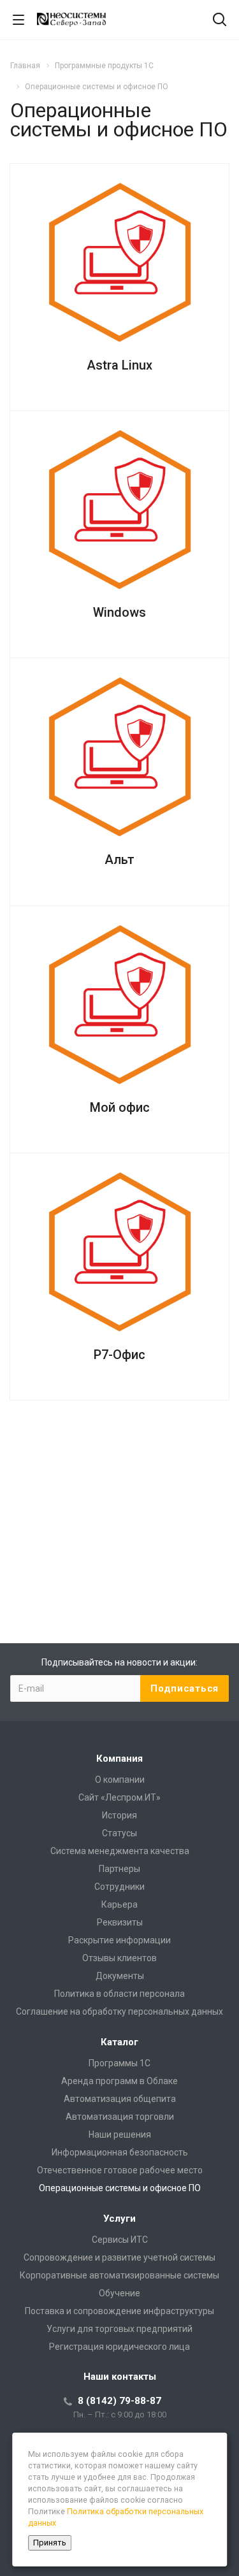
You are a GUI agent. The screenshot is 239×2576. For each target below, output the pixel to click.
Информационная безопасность (120, 2152)
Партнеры (119, 1869)
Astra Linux (119, 365)
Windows (119, 612)
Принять (50, 2543)
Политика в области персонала (119, 1994)
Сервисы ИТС (120, 2240)
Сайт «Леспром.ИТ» (119, 1797)
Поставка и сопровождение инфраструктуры (119, 2311)
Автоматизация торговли (120, 2117)
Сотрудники (119, 1887)
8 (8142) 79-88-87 (119, 2401)
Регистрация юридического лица (119, 2347)
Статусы (119, 1833)
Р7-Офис (119, 1355)
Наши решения (120, 2134)
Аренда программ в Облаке (119, 2081)
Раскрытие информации (119, 1940)
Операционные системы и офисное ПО (120, 2188)
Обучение (119, 2293)
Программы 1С (119, 2063)
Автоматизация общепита (120, 2099)
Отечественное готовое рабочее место (120, 2170)
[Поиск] (220, 21)
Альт (119, 860)
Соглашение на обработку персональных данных (119, 2011)
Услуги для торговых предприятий (119, 2329)
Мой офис (120, 1107)
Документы (120, 1976)
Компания (119, 1759)
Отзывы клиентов (119, 1958)
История (119, 1815)
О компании (120, 1780)
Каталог (119, 2042)
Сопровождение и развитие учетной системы (119, 2257)
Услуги (119, 2219)
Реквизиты (120, 1922)
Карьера (119, 1904)
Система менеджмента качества (120, 1851)
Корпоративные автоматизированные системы (119, 2275)
